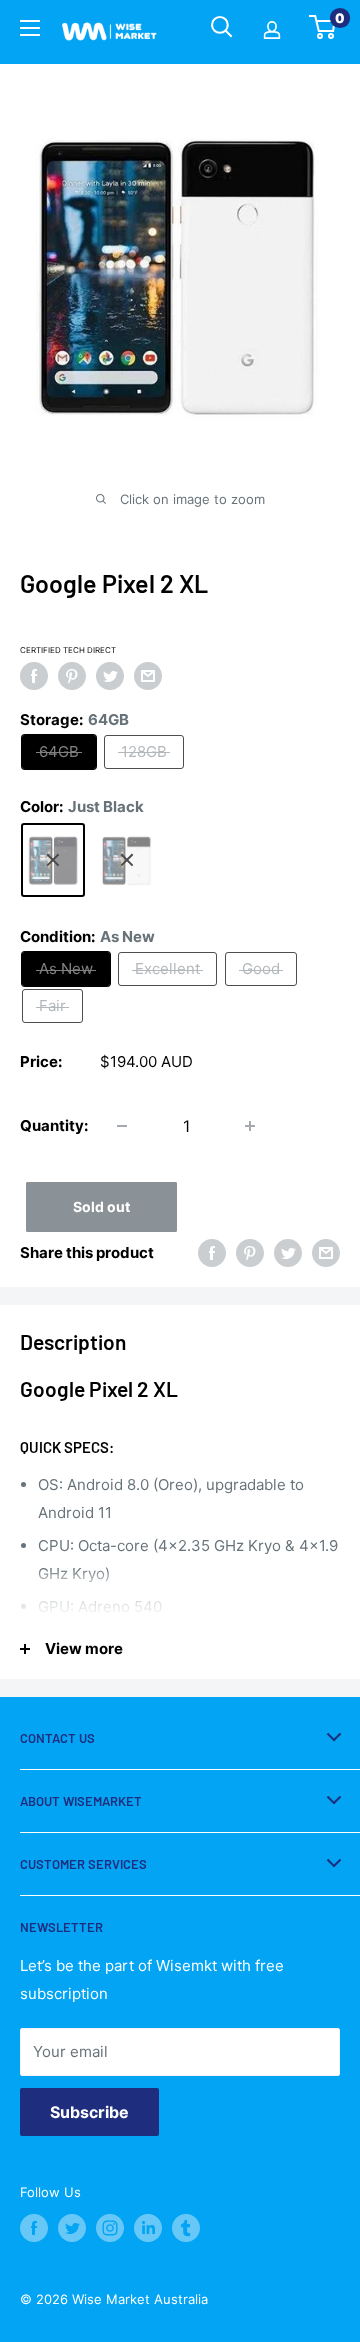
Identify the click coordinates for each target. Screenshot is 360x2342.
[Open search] (222, 27)
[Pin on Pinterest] (72, 675)
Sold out (101, 1206)
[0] (323, 32)
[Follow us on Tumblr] (186, 2228)
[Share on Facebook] (34, 675)
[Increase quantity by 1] (250, 1126)
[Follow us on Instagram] (110, 2228)
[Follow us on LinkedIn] (148, 2228)
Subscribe (89, 2112)
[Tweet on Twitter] (110, 675)
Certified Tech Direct (68, 650)
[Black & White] (127, 860)
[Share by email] (148, 675)
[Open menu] (30, 31)
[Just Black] (53, 860)
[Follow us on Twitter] (72, 2228)
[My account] (272, 32)
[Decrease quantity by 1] (122, 1126)
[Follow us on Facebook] (34, 2228)
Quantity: (54, 1125)
